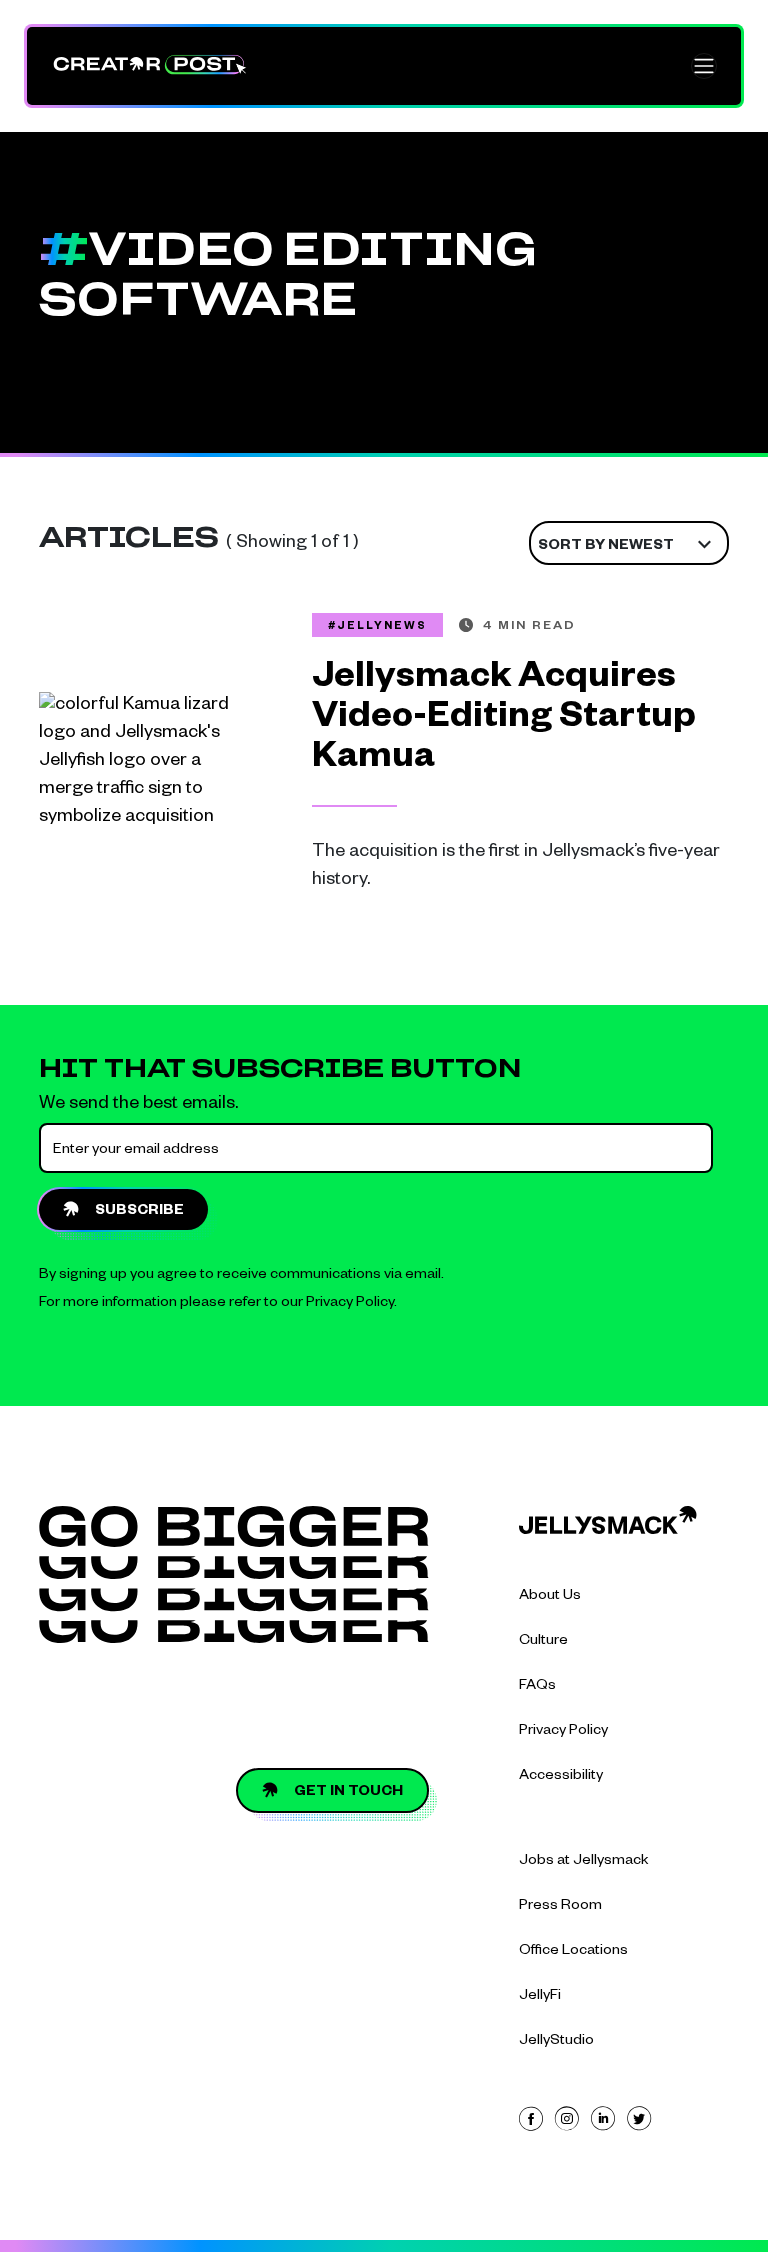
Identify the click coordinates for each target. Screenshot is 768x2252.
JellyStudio (556, 2042)
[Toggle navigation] (704, 66)
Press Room (560, 1907)
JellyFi (540, 1997)
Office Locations (573, 1952)
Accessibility (561, 1777)
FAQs (537, 1687)
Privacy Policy (350, 1304)
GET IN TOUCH (348, 1793)
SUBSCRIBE (139, 1212)
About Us (550, 1597)
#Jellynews (377, 627)
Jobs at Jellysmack (584, 1862)
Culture (543, 1642)
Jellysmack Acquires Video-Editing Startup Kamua (504, 721)
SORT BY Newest (606, 547)
